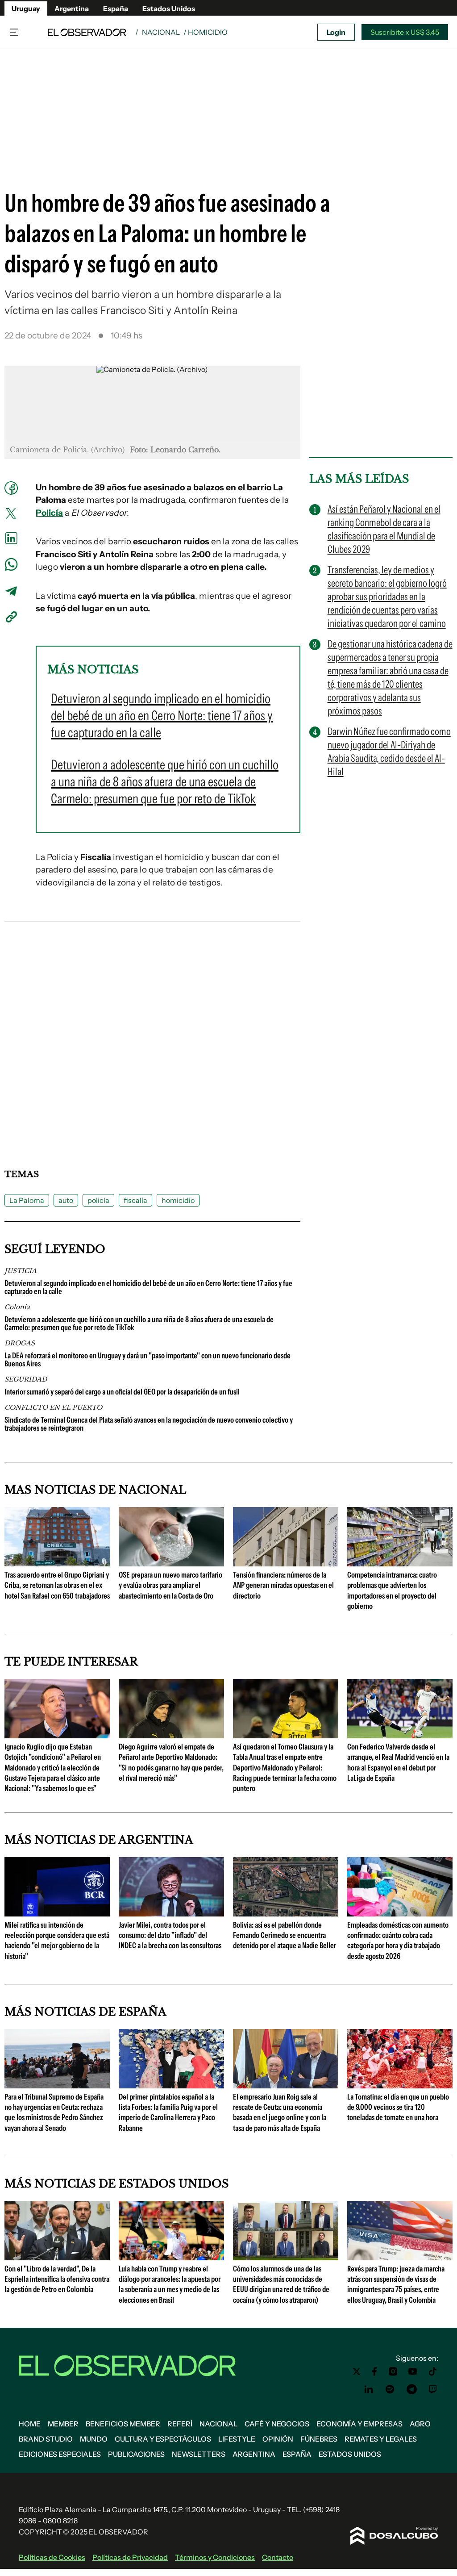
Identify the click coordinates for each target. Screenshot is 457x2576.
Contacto (278, 2557)
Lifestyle (237, 2439)
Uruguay (26, 8)
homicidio (178, 1200)
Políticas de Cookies (52, 2557)
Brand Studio (46, 2439)
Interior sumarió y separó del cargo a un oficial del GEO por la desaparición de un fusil (122, 1392)
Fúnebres (319, 2439)
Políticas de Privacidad (130, 2557)
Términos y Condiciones (215, 2557)
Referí (180, 2424)
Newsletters (199, 2454)
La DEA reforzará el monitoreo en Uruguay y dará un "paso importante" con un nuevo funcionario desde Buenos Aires (147, 1360)
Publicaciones (136, 2454)
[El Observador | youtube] (413, 2371)
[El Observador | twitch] (433, 2389)
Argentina (72, 8)
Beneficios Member (123, 2424)
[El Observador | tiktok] (433, 2371)
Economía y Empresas (359, 2424)
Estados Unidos (169, 8)
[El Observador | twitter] (357, 2371)
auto (66, 1200)
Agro (420, 2424)
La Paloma (27, 1200)
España (116, 8)
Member (63, 2424)
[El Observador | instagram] (393, 2371)
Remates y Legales (381, 2439)
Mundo (94, 2439)
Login (336, 32)
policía (98, 1200)
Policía (49, 513)
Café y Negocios (277, 2424)
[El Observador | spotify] (390, 2389)
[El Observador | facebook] (374, 2371)
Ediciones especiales (60, 2454)
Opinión (278, 2439)
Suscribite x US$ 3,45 (405, 32)
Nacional (161, 32)
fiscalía (135, 1200)
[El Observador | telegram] (411, 2389)
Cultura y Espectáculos (163, 2439)
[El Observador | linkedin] (369, 2389)
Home (30, 2424)
